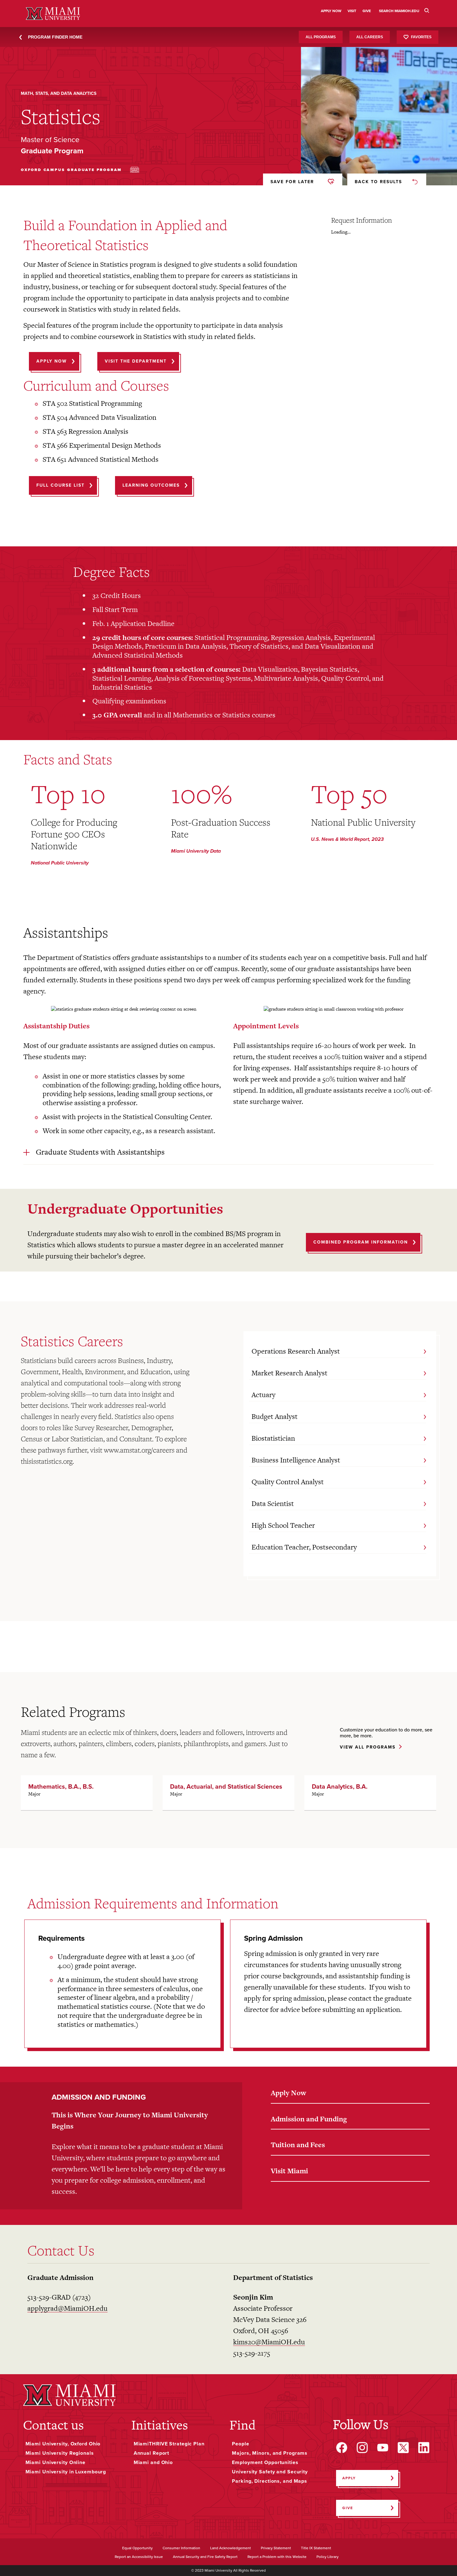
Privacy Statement (276, 2548)
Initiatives (160, 2425)
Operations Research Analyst (296, 1351)
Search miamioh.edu (399, 11)
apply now (52, 361)
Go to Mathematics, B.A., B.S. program (87, 1793)
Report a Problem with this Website (277, 2557)
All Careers (370, 37)
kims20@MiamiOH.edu (269, 2342)
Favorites (421, 37)
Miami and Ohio (153, 2462)
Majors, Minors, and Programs (270, 2453)
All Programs (321, 37)
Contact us (53, 2425)
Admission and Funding (309, 2119)
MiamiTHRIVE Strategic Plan (169, 2444)
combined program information (361, 1242)
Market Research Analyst (289, 1373)
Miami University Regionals (60, 2453)
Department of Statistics (273, 2277)
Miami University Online (55, 2462)
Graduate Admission (60, 2277)
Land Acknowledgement (231, 2548)
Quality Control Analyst (288, 1482)
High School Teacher (283, 1525)
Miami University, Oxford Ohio (63, 2444)
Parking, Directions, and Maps (270, 2481)
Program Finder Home (55, 37)
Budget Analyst (275, 1416)
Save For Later (292, 182)
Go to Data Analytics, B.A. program (370, 1793)
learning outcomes (151, 485)
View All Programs (368, 1747)
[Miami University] (70, 2395)
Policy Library (328, 2557)
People (240, 2444)
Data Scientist (273, 1503)
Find (242, 2425)
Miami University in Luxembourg (66, 2472)
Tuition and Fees (298, 2145)
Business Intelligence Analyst (296, 1460)
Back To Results (378, 182)
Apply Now (289, 2093)
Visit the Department (136, 361)
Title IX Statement (316, 2548)
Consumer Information (181, 2548)
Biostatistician (273, 1438)
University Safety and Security (270, 2472)
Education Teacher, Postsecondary (304, 1547)
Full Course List (60, 485)
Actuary (263, 1395)
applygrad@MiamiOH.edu (67, 2308)
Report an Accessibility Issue (139, 2557)
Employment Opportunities (265, 2462)
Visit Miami (289, 2171)
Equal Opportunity (137, 2548)
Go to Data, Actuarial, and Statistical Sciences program (228, 1793)
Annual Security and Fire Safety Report (205, 2557)
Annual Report (152, 2453)
